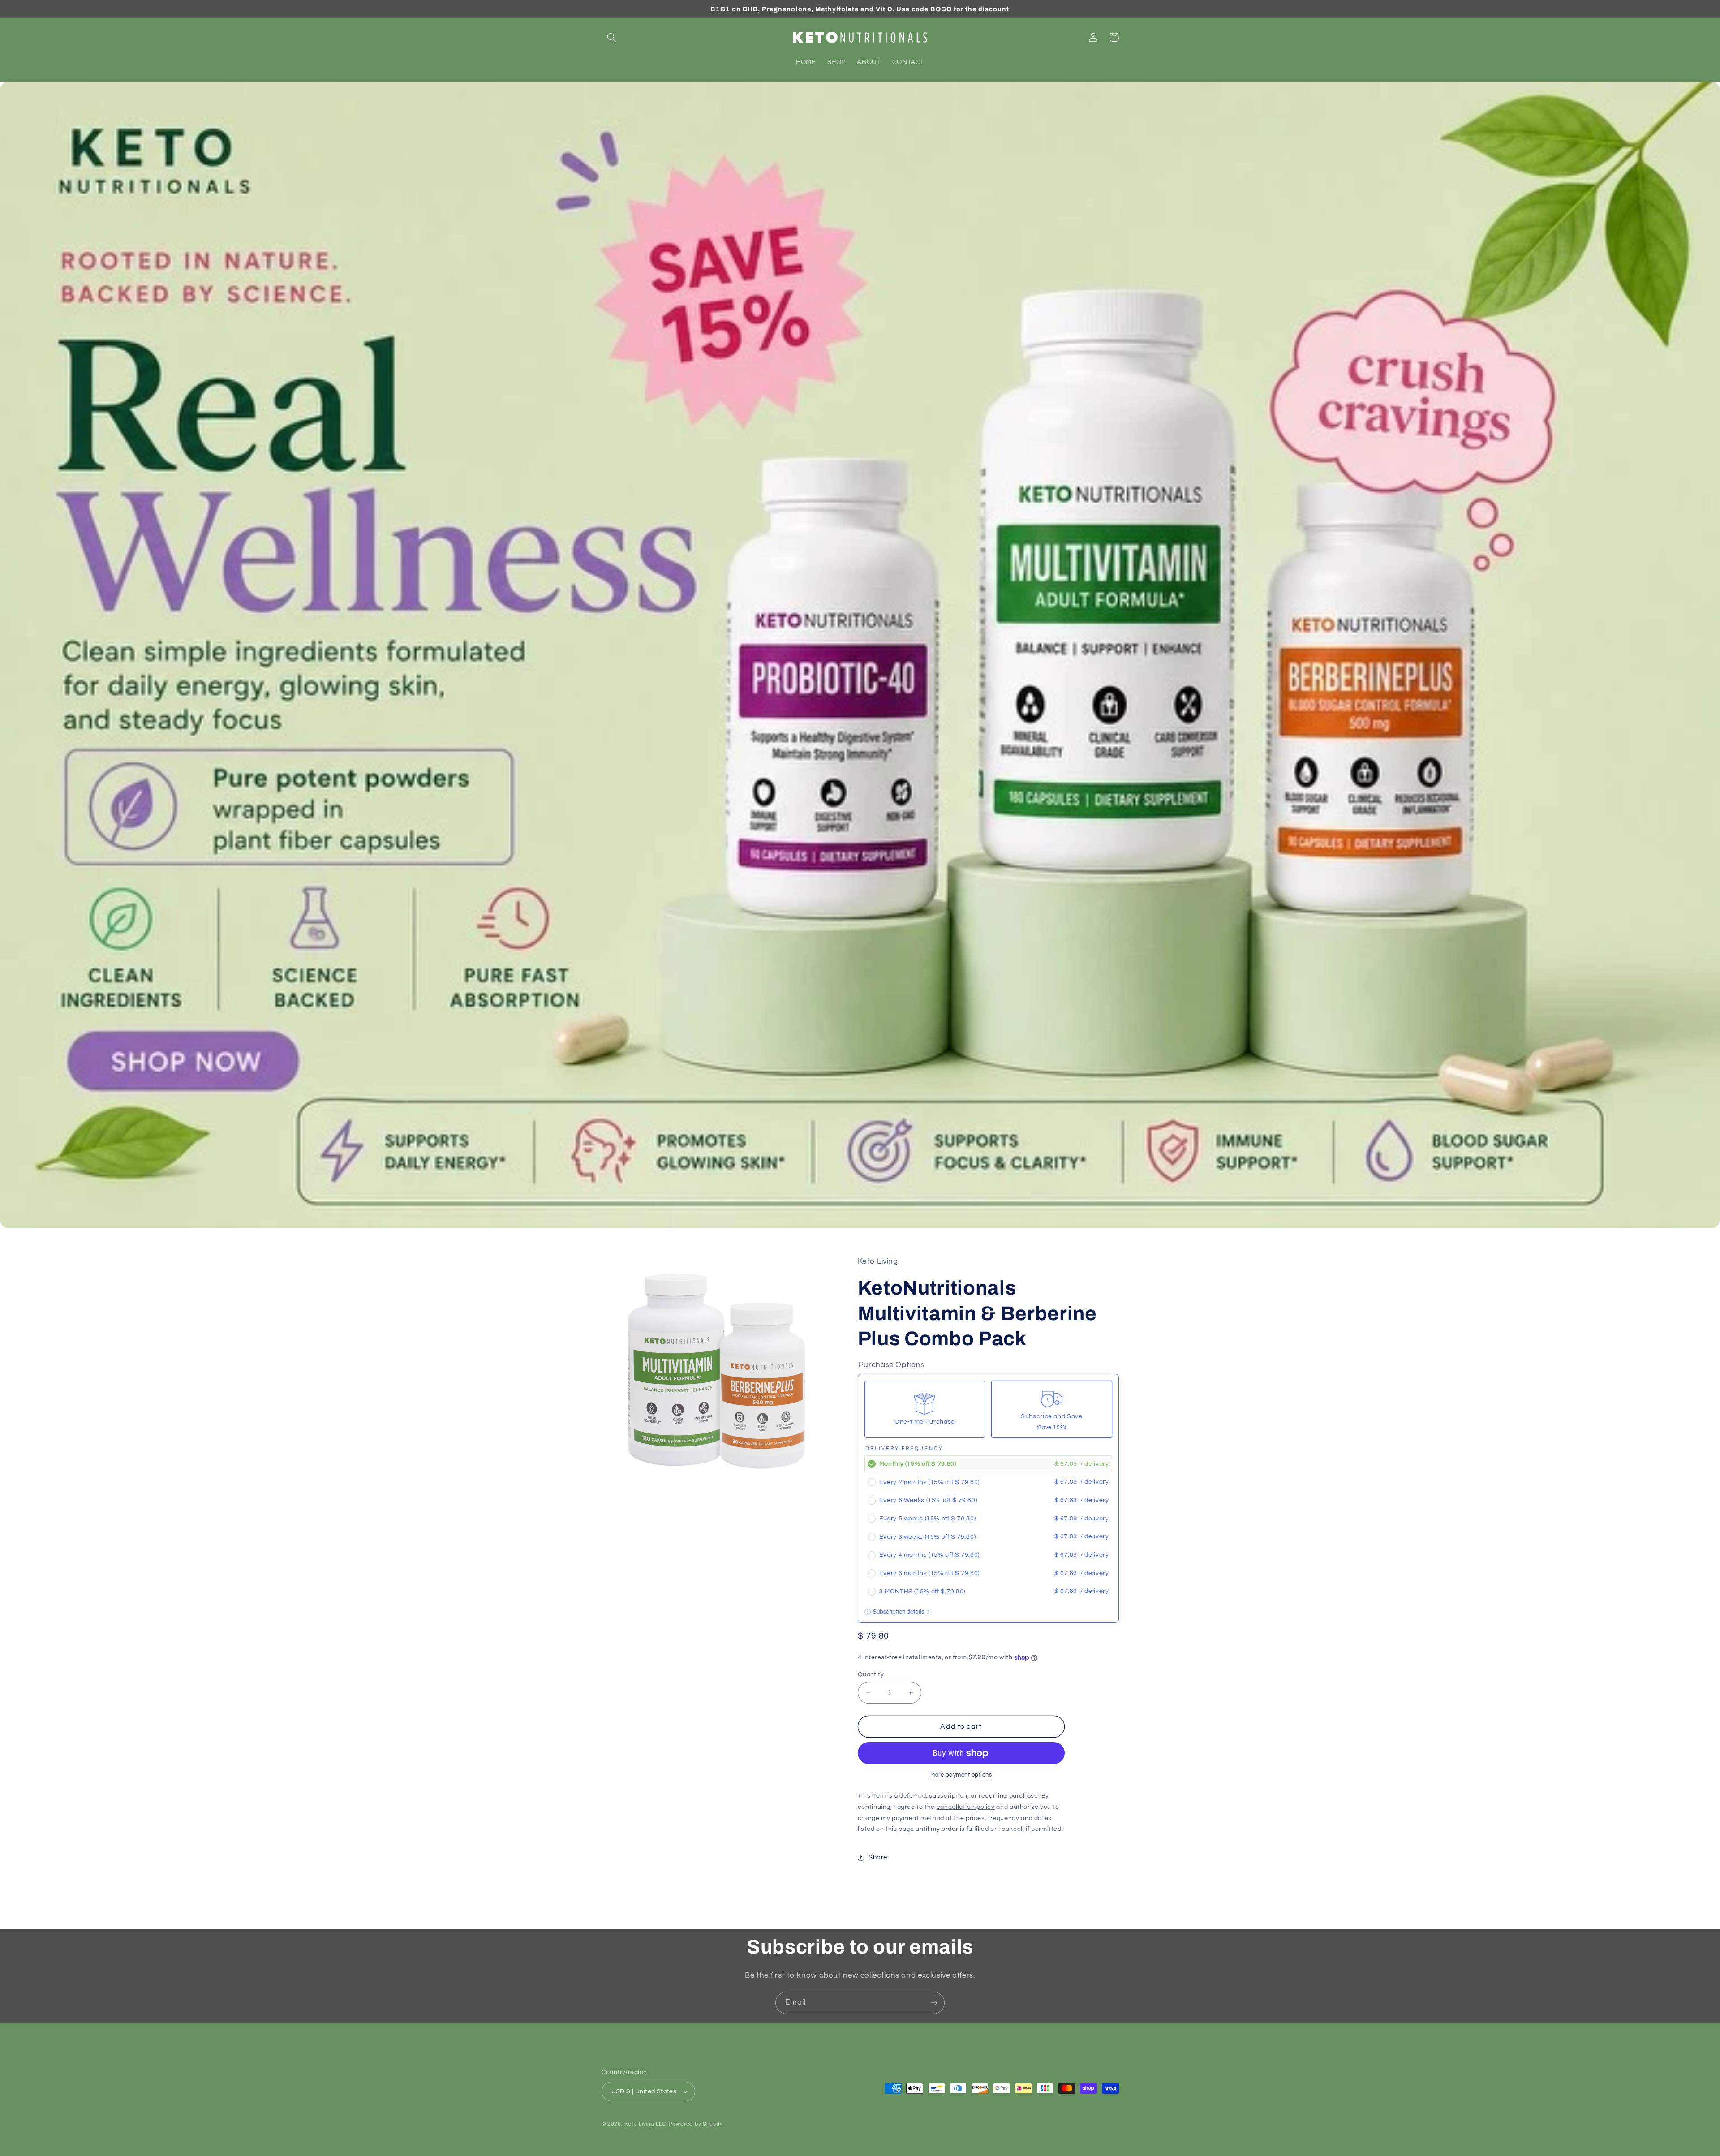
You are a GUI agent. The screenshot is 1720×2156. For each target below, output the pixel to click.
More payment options (961, 1775)
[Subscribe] (934, 2003)
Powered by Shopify (696, 2124)
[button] (612, 37)
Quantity (871, 1674)
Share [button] (878, 1858)
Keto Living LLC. (646, 2124)
